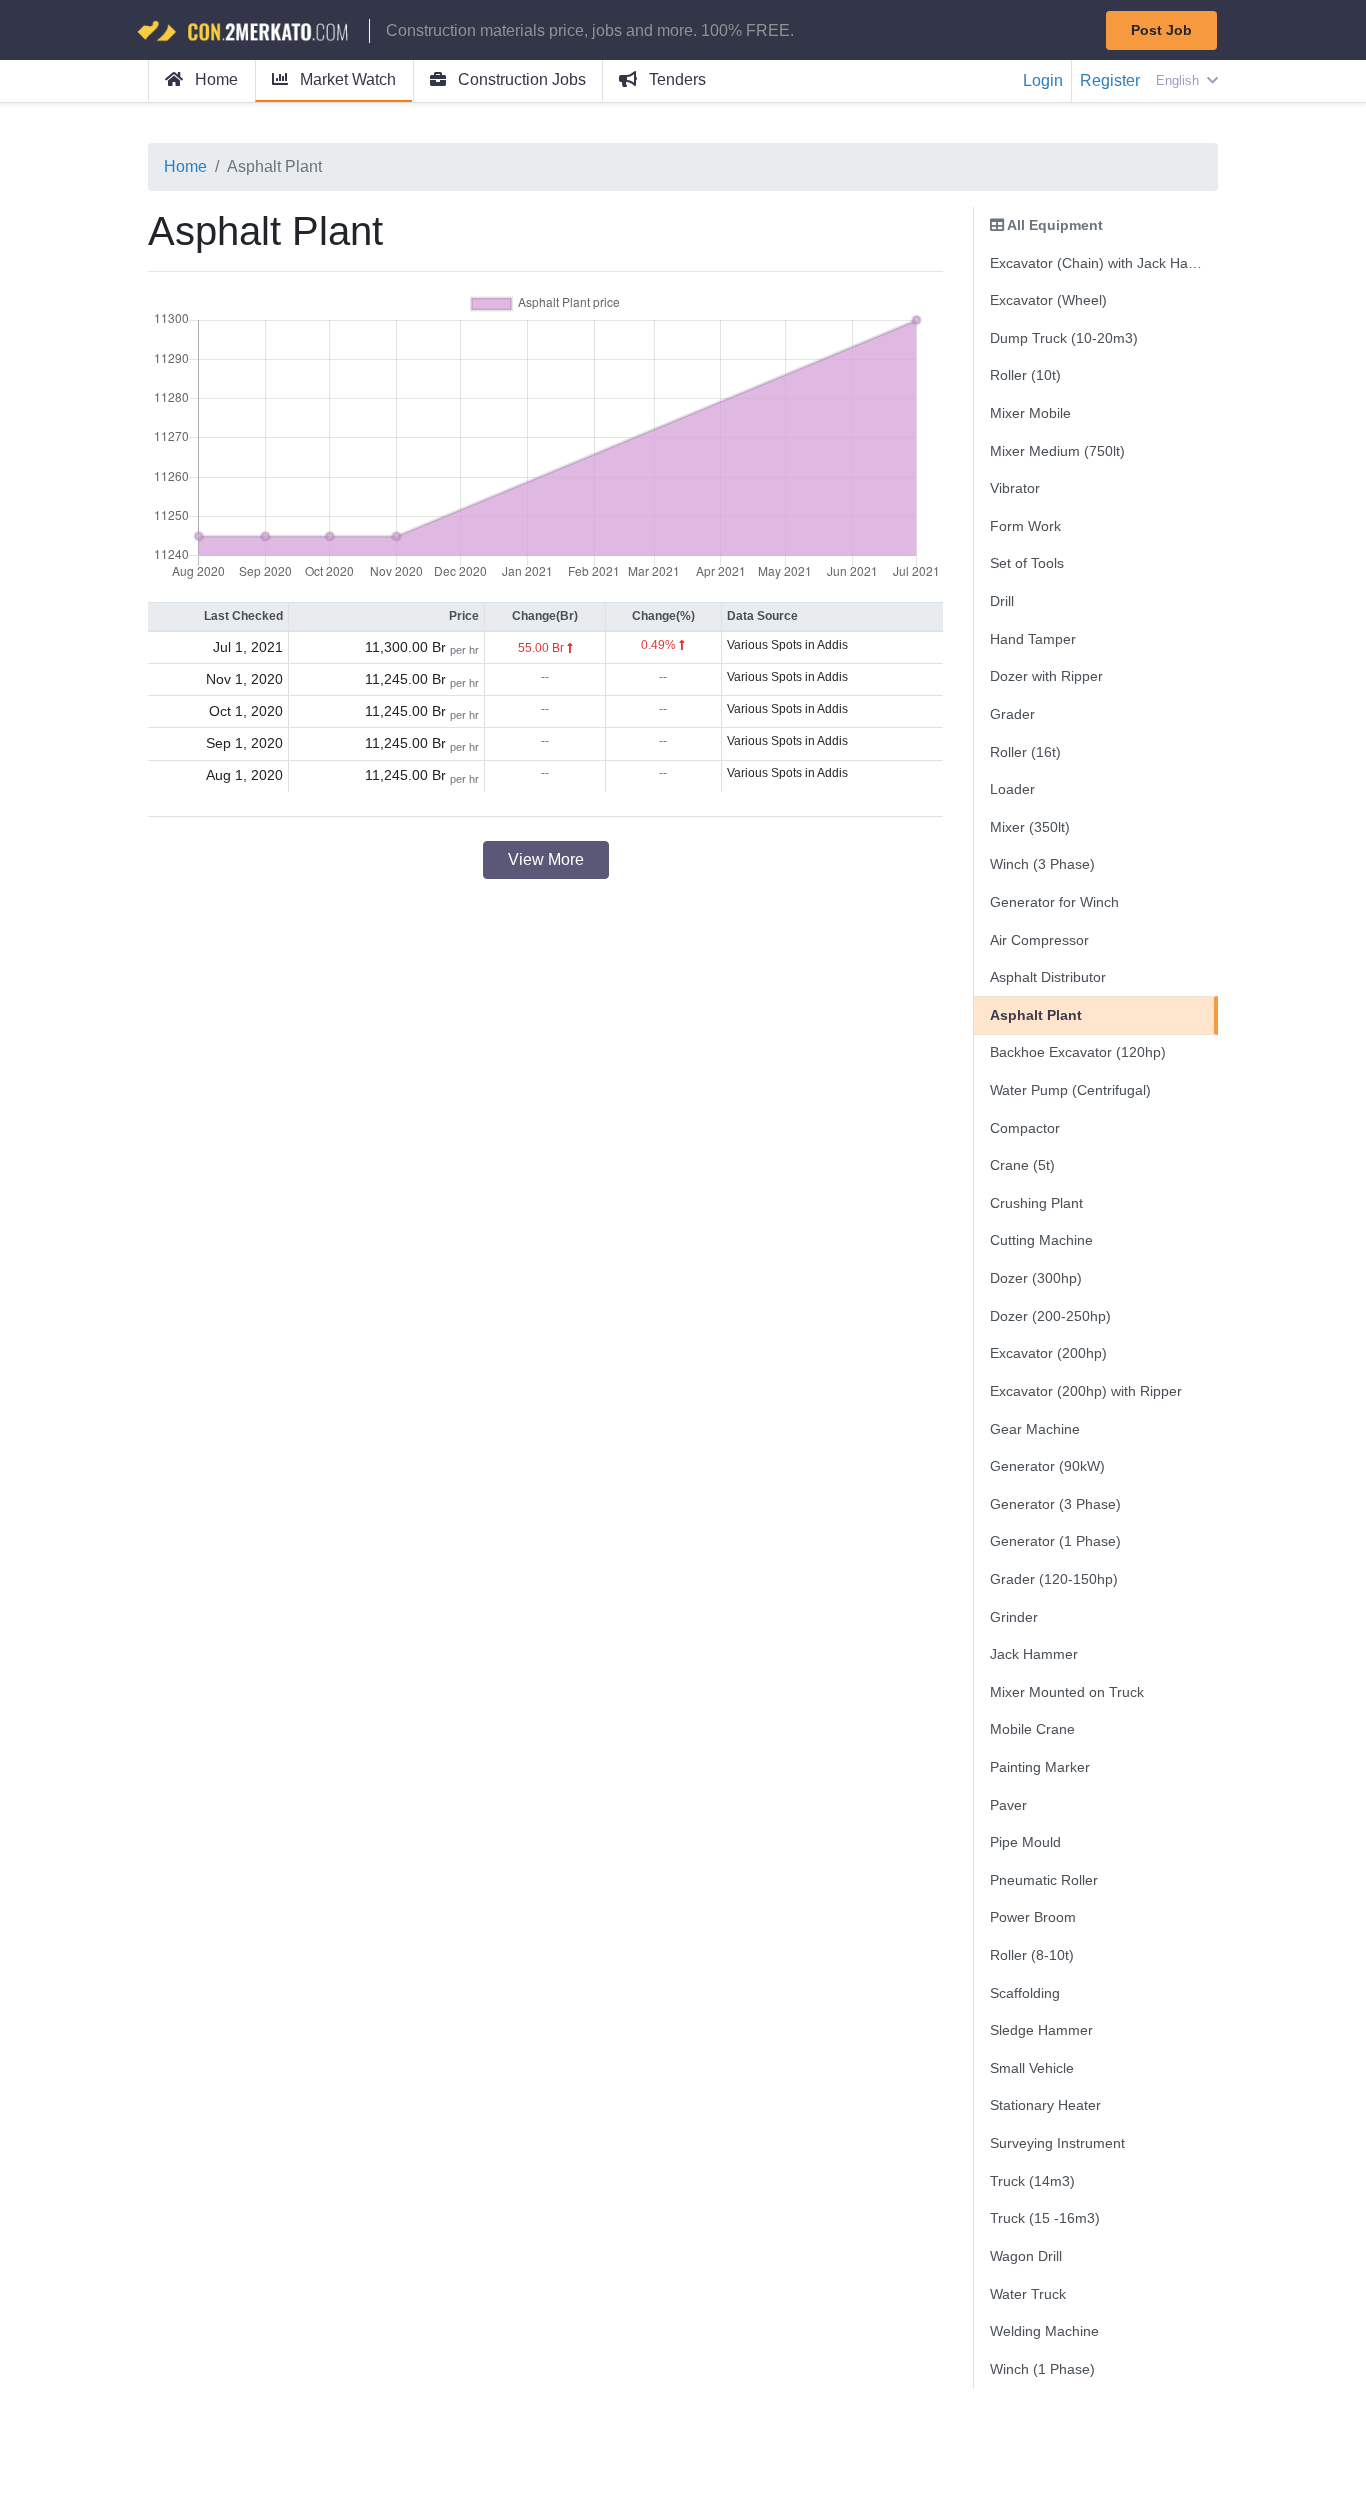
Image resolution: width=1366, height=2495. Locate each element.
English (1179, 80)
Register (1110, 80)
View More (546, 859)
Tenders (675, 79)
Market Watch (346, 79)
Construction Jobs (520, 79)
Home (214, 79)
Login (1043, 80)
